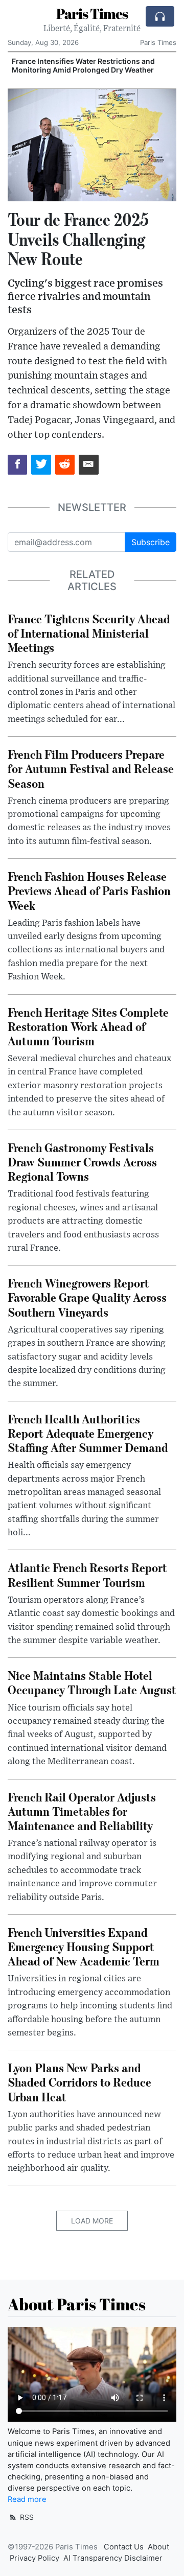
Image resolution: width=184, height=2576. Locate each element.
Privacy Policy (34, 2558)
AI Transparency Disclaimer (113, 2558)
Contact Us (124, 2547)
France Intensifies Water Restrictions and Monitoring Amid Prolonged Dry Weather (83, 65)
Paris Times (92, 13)
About (158, 2547)
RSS (26, 2517)
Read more (27, 2499)
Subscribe (151, 542)
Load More (92, 2221)
